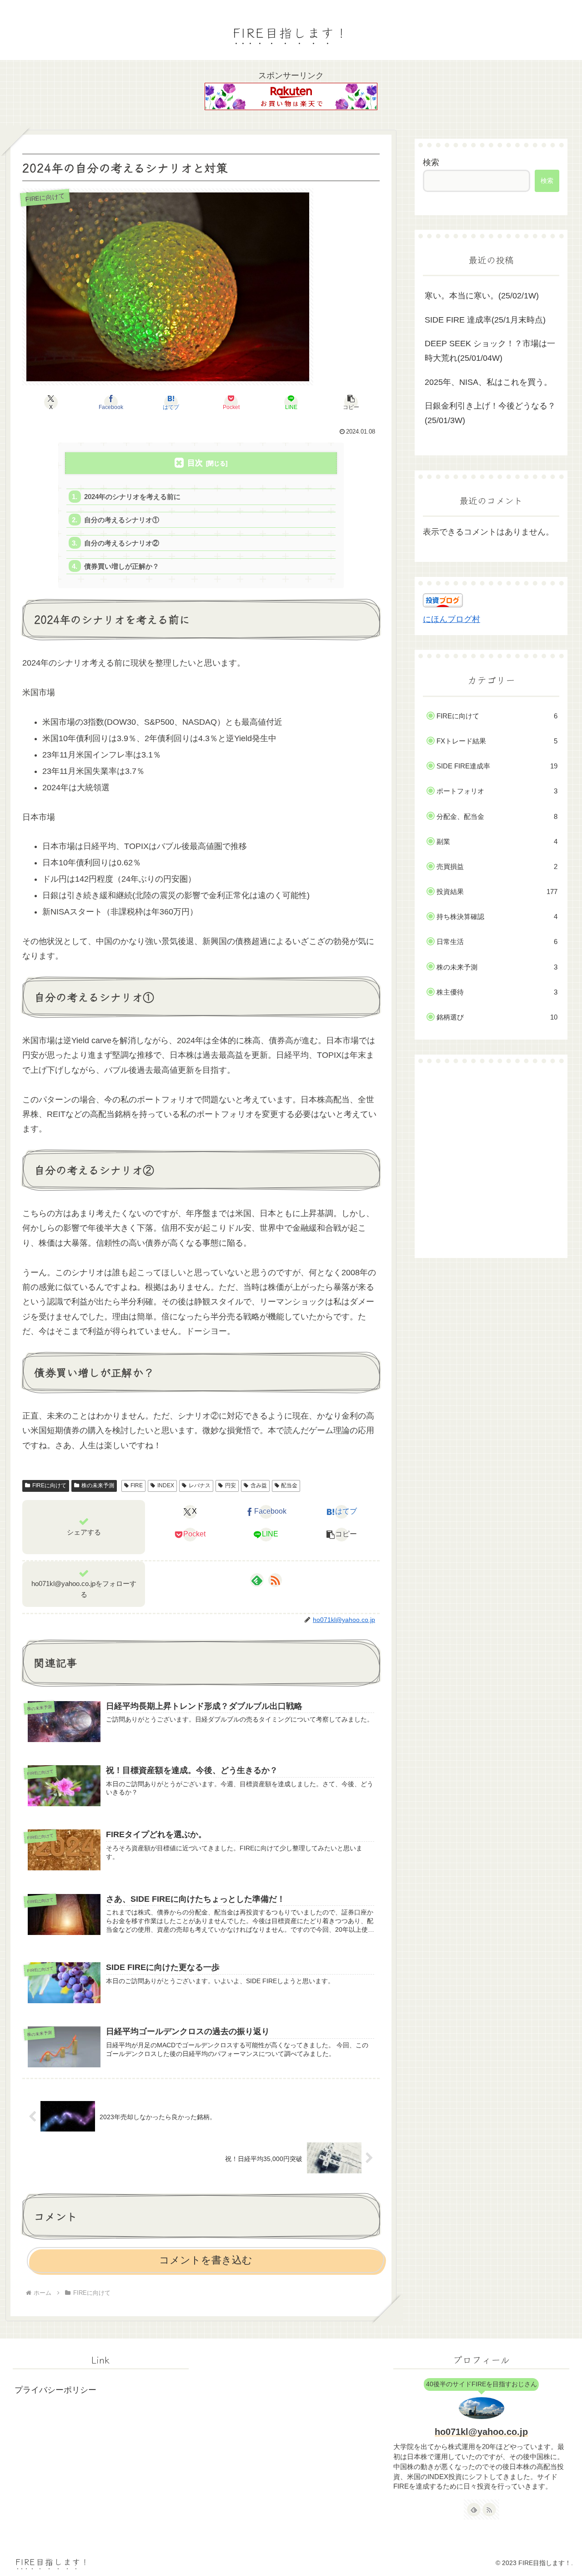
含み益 (259, 1485)
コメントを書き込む (206, 2260)
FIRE (137, 1485)
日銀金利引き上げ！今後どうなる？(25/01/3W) (490, 413)
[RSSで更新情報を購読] (275, 1580)
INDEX (166, 1485)
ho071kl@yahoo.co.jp (481, 2432)
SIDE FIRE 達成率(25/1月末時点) (485, 320)
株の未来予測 (98, 1485)
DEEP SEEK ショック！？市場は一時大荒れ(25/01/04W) (490, 351)
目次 (195, 463)
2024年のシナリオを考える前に (132, 497)
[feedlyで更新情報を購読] (257, 1580)
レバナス (200, 1485)
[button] (351, 402)
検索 (431, 162)
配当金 (289, 1485)
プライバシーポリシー (55, 2390)
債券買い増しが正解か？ (122, 566)
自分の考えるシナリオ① (122, 520)
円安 (231, 1485)
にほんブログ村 (452, 619)
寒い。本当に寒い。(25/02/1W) (482, 296)
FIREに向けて (49, 1485)
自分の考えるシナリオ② (122, 543)
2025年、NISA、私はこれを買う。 (488, 382)
